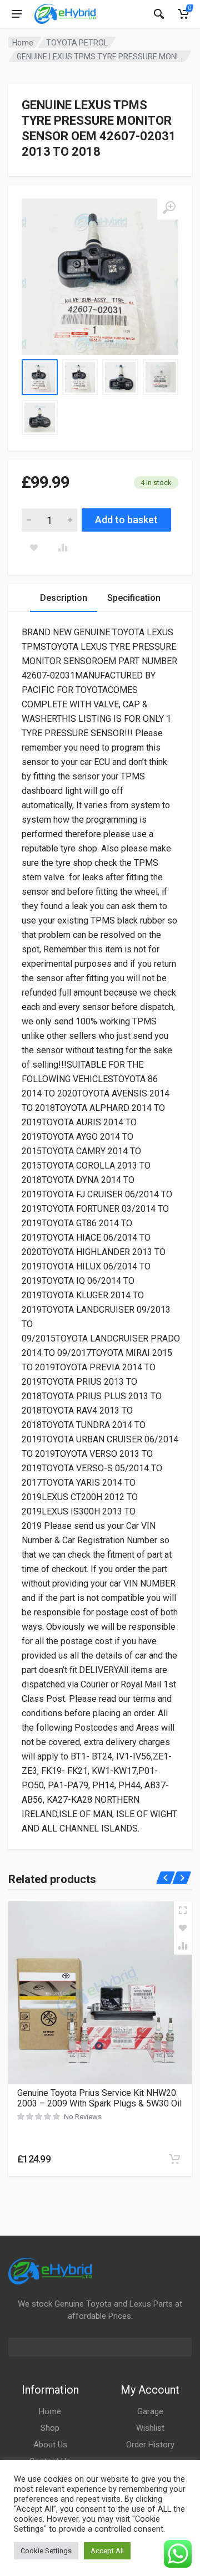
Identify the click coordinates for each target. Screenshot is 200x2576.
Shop (50, 2428)
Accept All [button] (107, 2551)
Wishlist (150, 2428)
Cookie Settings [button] (46, 2551)
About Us (50, 2445)
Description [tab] (64, 598)
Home (23, 43)
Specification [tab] (134, 598)
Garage (150, 2411)
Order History (150, 2445)
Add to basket (126, 520)
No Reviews (83, 2117)
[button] (174, 2159)
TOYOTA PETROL (77, 43)
